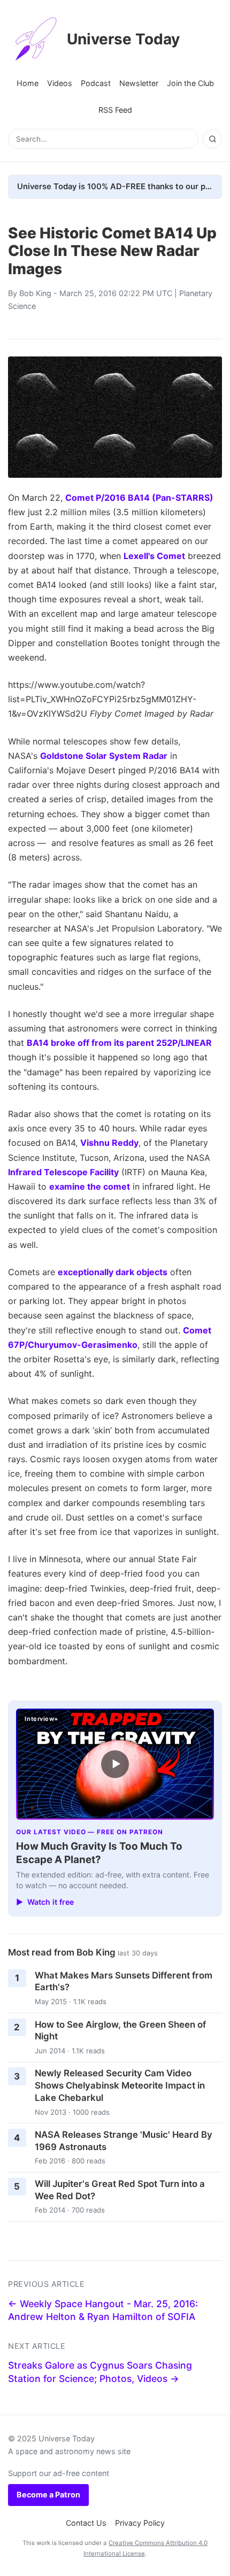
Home (28, 83)
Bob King (35, 293)
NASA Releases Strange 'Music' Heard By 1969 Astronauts (124, 2141)
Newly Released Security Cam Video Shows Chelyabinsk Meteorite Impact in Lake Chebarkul (120, 2085)
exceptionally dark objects (113, 1272)
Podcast (96, 83)
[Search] (212, 139)
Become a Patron (48, 2494)
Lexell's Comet (154, 556)
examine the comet (90, 1186)
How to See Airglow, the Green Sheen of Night (120, 2031)
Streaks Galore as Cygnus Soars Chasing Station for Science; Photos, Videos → (100, 2372)
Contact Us (86, 2523)
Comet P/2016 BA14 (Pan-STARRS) (139, 498)
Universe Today (123, 39)
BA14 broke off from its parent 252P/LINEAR (119, 1043)
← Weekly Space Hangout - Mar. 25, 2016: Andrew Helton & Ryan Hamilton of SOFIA (103, 2310)
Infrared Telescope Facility (63, 1172)
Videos (60, 83)
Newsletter (139, 83)
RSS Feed (115, 110)
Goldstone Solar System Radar (104, 756)
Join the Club (190, 83)
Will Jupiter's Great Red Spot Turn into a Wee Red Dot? (120, 2190)
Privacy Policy (140, 2523)
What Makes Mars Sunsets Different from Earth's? (124, 1981)
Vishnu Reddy (109, 1143)
